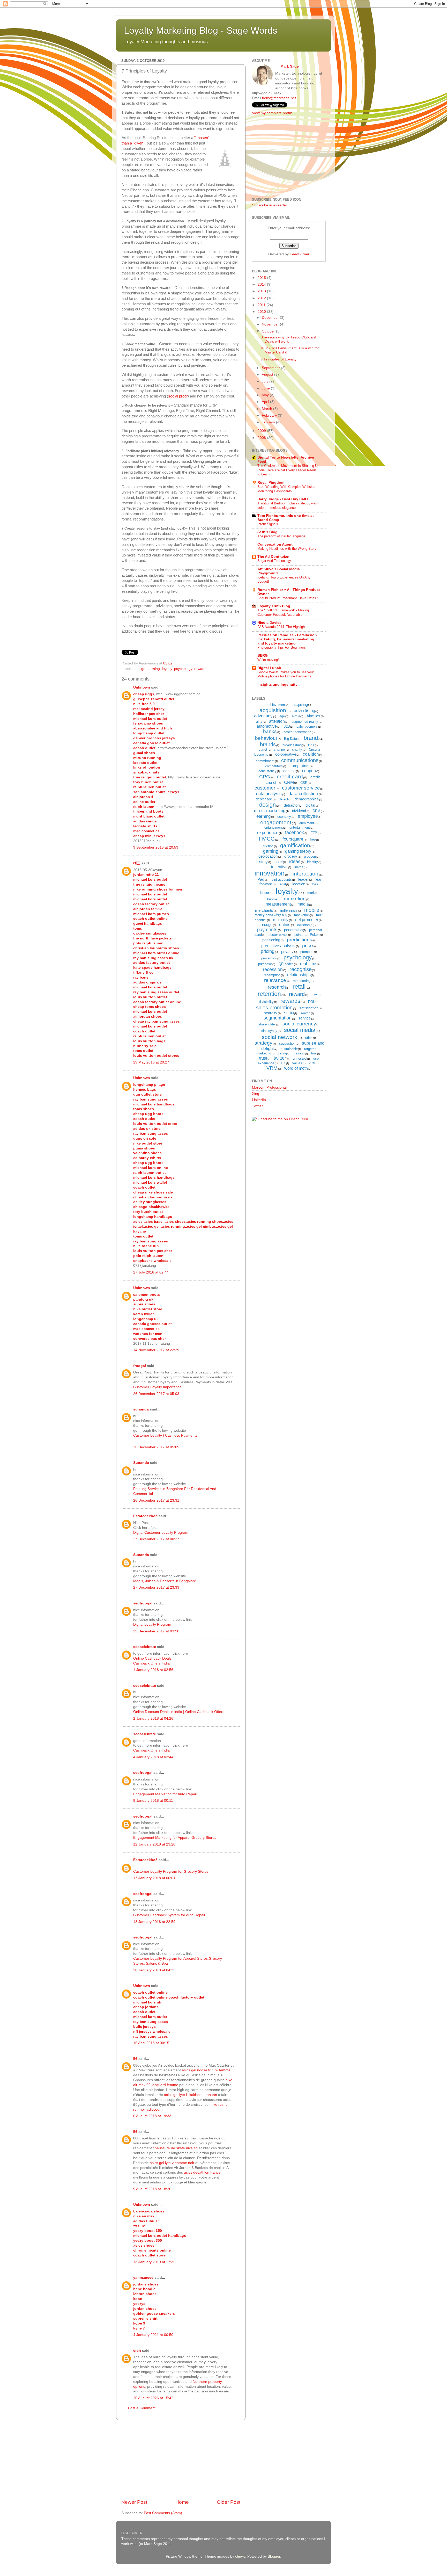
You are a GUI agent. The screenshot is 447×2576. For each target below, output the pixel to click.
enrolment (307, 823)
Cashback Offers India (151, 1663)
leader (303, 879)
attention (277, 721)
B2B (287, 726)
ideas (295, 862)
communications (300, 760)
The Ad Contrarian (273, 557)
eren (137, 2351)
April (266, 402)
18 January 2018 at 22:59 (154, 1922)
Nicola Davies (269, 623)
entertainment (300, 827)
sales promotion (274, 1008)
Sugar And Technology (274, 561)
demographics (307, 799)
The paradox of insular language (281, 536)
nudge (267, 925)
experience (268, 833)
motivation (302, 915)
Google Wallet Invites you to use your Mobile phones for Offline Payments (286, 674)
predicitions (300, 940)
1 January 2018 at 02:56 (153, 1670)
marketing (295, 899)
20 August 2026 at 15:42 (153, 2398)
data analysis (269, 794)
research (277, 987)
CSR (304, 783)
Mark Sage (290, 66)
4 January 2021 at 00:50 (153, 2335)
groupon (310, 856)
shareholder (267, 1024)
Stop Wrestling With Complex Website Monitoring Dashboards (286, 489)
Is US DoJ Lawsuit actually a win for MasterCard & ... (290, 350)
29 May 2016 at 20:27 (151, 1062)
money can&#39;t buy (271, 915)
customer (265, 788)
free (313, 839)
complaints (299, 766)
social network (280, 1037)
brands (268, 744)
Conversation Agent (275, 544)
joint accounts (281, 880)
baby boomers (307, 726)
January (269, 422)
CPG (265, 777)
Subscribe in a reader (270, 205)
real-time (308, 964)
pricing (268, 951)
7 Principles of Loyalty (279, 359)
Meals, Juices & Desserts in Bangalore (165, 1581)
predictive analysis (278, 946)
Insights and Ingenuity (277, 685)
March (267, 409)
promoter (307, 952)
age (282, 716)
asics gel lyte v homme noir (172, 2163)
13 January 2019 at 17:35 (154, 2262)
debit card (264, 799)
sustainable (289, 1049)
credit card (290, 776)
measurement (278, 904)
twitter (280, 1058)
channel (280, 750)
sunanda (141, 1409)
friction (268, 846)
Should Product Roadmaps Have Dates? (288, 598)
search (305, 1013)
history (262, 862)
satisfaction (309, 1008)
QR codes (286, 964)
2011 (262, 305)
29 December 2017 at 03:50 (156, 1631)
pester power (278, 935)
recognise (301, 969)
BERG (263, 656)
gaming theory (298, 851)
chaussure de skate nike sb (175, 2148)
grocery (291, 856)
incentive (279, 867)
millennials (289, 910)
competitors (274, 766)
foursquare (293, 839)
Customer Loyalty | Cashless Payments (165, 1435)
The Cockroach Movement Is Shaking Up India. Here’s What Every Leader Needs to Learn (288, 470)
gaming (271, 851)
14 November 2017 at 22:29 (156, 1350)
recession (273, 969)
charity (297, 750)
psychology (183, 669)
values (297, 1063)
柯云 (137, 863)
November (271, 324)
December (271, 318)
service (304, 1018)
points (299, 935)
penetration (293, 930)
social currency (299, 1024)
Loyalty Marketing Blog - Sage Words (201, 30)
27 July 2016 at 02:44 (151, 1272)
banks (270, 731)
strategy (263, 1043)
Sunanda (141, 1463)
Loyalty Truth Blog (274, 606)
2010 (262, 312)
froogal (140, 1366)
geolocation (268, 856)
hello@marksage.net (279, 98)
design (140, 669)
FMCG (267, 839)
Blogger (274, 2556)
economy (284, 817)
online (285, 925)
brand (311, 738)
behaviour (266, 738)
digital (310, 805)
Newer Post (134, 2502)
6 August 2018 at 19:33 (152, 2116)
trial (314, 1053)
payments (267, 930)
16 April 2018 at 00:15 (151, 2043)
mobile (312, 910)
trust (263, 1058)
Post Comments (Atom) (163, 2513)
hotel (278, 862)
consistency (267, 771)
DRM (316, 811)
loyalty (167, 669)
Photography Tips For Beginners (282, 647)
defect (284, 799)
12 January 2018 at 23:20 (154, 1844)
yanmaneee (143, 2278)
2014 (262, 284)
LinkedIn (259, 1100)
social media (300, 1030)
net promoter (307, 920)
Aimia (296, 716)
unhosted (300, 1058)
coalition (311, 754)
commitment (265, 761)
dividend (299, 811)
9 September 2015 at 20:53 (156, 847)
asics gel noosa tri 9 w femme (206, 2070)
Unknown (142, 687)
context (289, 771)
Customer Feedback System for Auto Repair (169, 1915)
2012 (262, 298)
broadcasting (292, 745)
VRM (272, 1068)
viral (312, 1063)
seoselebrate (145, 1647)
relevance (275, 980)
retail (299, 987)
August (268, 375)
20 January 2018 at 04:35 (154, 1970)
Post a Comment (142, 2408)
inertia (299, 867)
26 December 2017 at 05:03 (156, 1394)
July (266, 381)
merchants (264, 910)
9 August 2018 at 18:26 (152, 2189)
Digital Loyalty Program (152, 1625)
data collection (303, 794)
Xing (256, 1094)
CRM (289, 782)
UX (283, 1063)
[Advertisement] (181, 2459)
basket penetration (297, 732)
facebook (295, 833)
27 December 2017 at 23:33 (156, 1587)
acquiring (300, 704)
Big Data (290, 739)
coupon (309, 771)
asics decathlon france (202, 2172)
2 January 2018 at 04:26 (153, 1718)
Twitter (257, 1106)
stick (309, 1038)
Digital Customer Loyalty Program (161, 1533)
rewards (290, 1001)
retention (269, 994)
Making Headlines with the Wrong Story (287, 549)
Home (182, 2502)
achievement (276, 705)
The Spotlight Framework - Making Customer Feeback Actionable (283, 612)
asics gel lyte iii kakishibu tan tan (191, 2095)
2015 (262, 278)
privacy (287, 951)
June (266, 388)
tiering (282, 1053)
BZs (311, 745)
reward (200, 669)
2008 (262, 438)
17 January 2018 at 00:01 (154, 1878)
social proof (178, 396)
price (308, 946)
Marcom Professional (269, 1087)
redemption (272, 975)
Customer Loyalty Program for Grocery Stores (171, 1872)
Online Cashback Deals (152, 1658)
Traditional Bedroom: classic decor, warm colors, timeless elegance (288, 505)
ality (259, 722)
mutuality (281, 920)
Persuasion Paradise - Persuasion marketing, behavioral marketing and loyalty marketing (287, 639)
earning (154, 669)
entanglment (274, 827)
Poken (315, 935)
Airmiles (313, 716)
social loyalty (267, 1031)
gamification (295, 845)
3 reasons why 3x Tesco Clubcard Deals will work (288, 339)
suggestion (287, 1043)
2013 (262, 291)
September (271, 368)
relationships (299, 975)
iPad (260, 879)
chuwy (240, 2556)
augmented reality (305, 722)
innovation (270, 873)
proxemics (269, 958)
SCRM (289, 1013)
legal (282, 884)
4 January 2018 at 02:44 (153, 1757)
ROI (311, 1002)
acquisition (273, 710)
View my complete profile (272, 113)
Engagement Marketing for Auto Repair (165, 1794)
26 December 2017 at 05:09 (156, 1447)
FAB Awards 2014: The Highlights (282, 627)
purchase (265, 964)
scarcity (271, 1013)
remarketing (302, 981)
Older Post (229, 2502)
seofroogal (143, 1603)
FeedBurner (300, 254)
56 (135, 2059)
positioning (271, 940)
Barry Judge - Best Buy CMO (283, 499)
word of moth (296, 1068)
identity (312, 862)
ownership (305, 925)
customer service (301, 788)
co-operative (286, 754)
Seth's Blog (267, 532)
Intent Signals (268, 524)
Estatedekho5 (145, 1516)
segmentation (278, 1018)
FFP (314, 833)
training (299, 1053)
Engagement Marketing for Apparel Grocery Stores (175, 1838)
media (303, 904)
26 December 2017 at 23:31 (156, 1500)
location (299, 884)
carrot (263, 750)
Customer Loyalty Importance (157, 1387)
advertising (304, 711)
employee (308, 816)
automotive (267, 726)
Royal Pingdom (271, 483)
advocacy (263, 716)
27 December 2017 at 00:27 (156, 1539)
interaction (306, 874)
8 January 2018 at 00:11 (153, 1801)
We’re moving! (268, 660)
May (266, 395)
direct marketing (270, 811)
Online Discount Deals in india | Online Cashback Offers (179, 1712)
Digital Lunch (269, 668)
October (269, 331)
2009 (262, 431)
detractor (291, 805)
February (270, 415)
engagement (276, 822)
